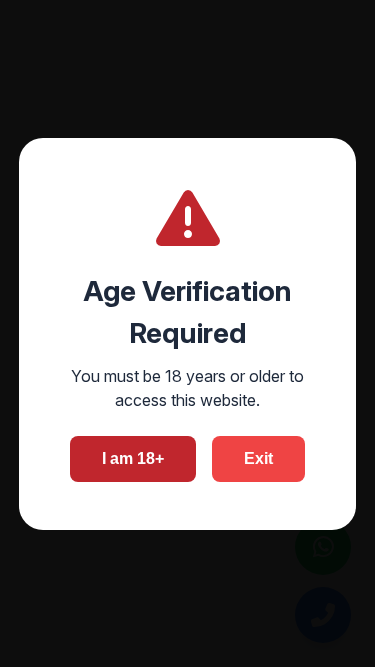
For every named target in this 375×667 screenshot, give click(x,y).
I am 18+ (133, 458)
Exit (258, 458)
